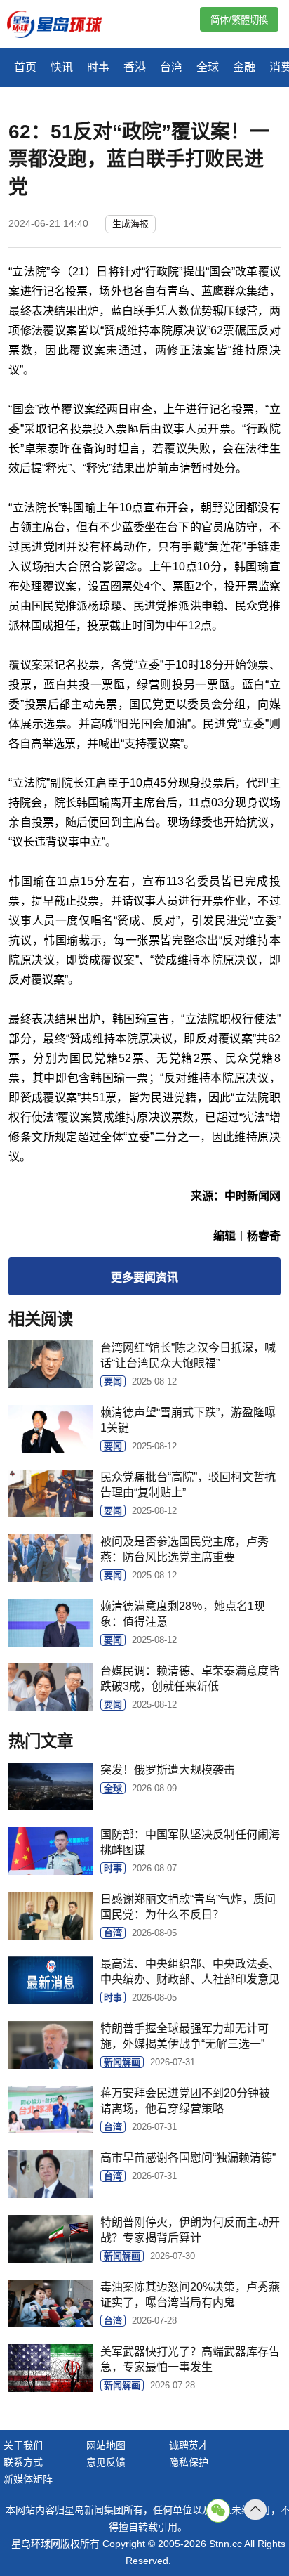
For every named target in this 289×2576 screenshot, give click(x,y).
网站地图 (106, 2445)
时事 (98, 67)
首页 (25, 67)
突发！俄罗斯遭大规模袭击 (168, 1770)
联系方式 (23, 2462)
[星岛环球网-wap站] (63, 26)
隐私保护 (189, 2462)
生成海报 (130, 224)
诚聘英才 (189, 2445)
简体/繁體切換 (239, 20)
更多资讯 (144, 1277)
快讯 (62, 67)
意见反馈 (106, 2462)
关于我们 (23, 2445)
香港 (135, 67)
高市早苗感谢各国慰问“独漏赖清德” (188, 2158)
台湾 (171, 67)
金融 (244, 67)
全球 (208, 67)
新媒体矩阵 (28, 2479)
